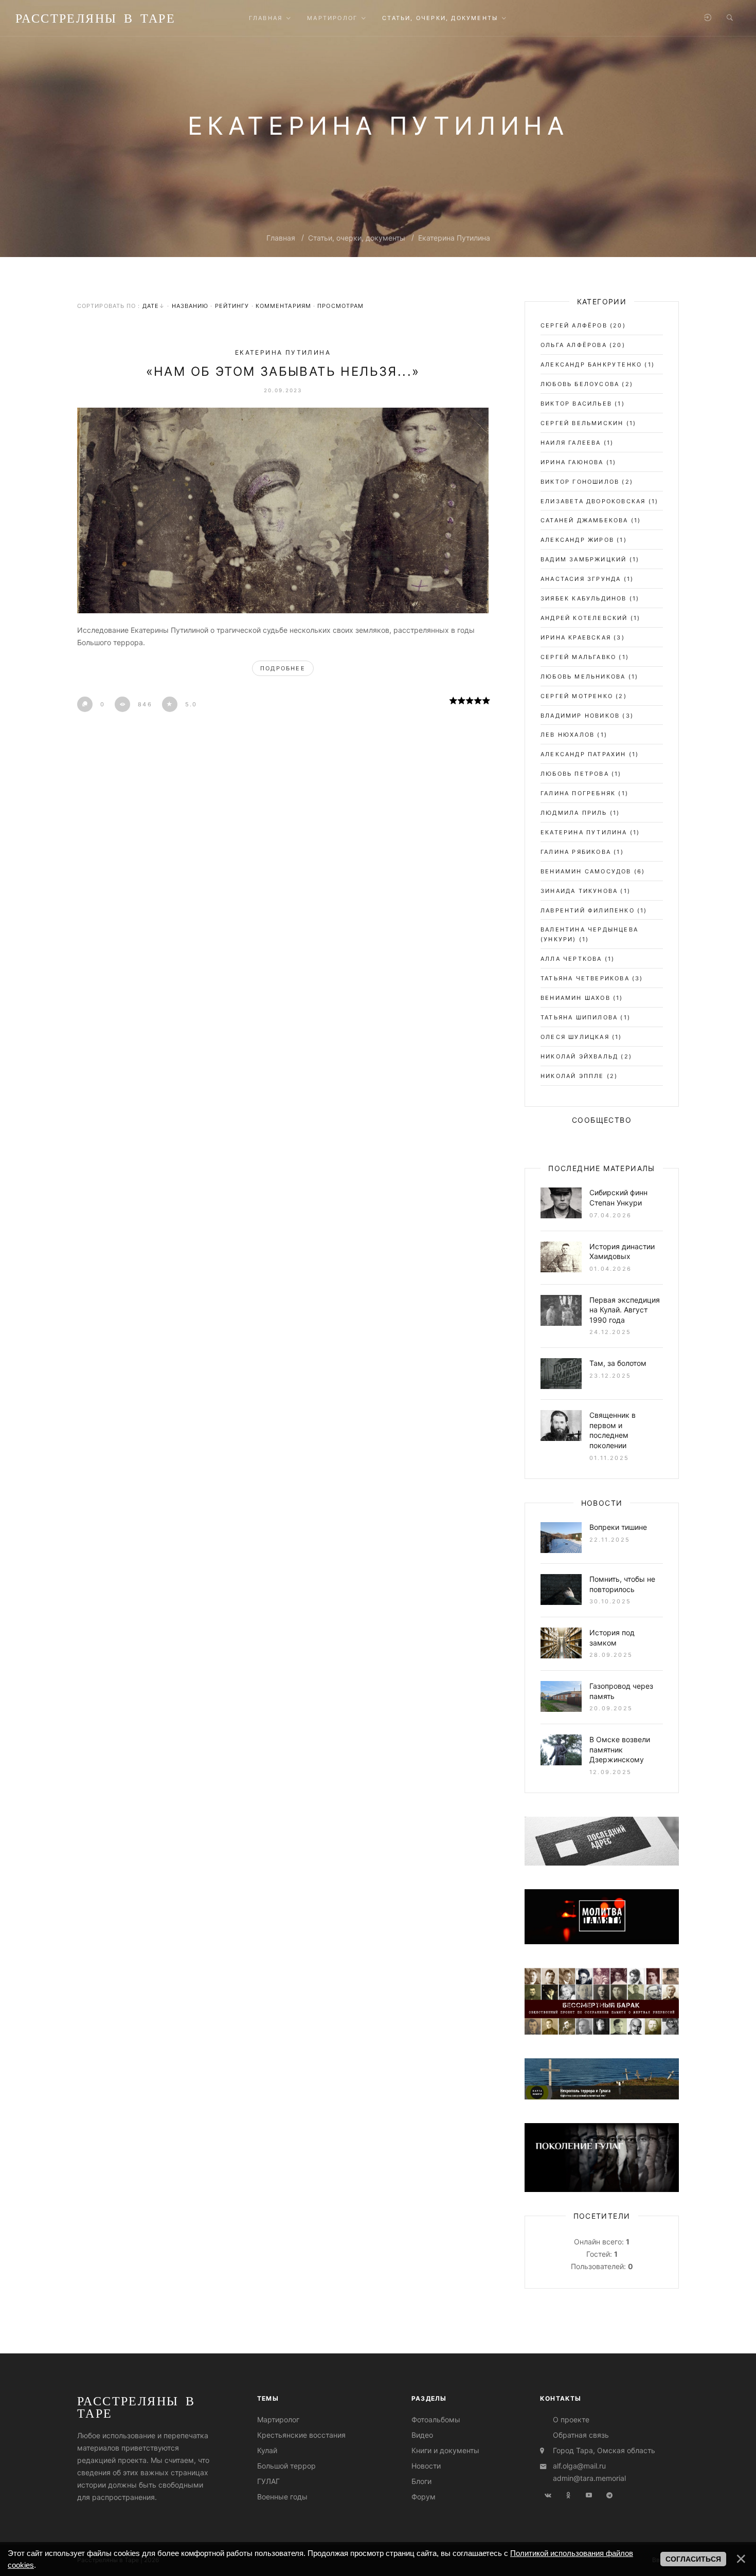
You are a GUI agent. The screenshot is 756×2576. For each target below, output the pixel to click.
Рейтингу (232, 306)
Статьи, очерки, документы (357, 238)
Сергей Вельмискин (582, 423)
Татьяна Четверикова (585, 978)
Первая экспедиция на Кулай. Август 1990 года (625, 1310)
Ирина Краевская (576, 637)
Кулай (267, 2450)
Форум (424, 2497)
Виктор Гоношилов (580, 482)
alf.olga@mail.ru (579, 2466)
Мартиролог (278, 2419)
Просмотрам (340, 306)
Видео (422, 2435)
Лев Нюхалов (568, 735)
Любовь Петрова (575, 774)
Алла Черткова (571, 959)
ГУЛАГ (268, 2481)
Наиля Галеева (571, 443)
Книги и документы (445, 2450)
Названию (190, 306)
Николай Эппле (572, 1076)
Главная (281, 238)
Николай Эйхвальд (579, 1056)
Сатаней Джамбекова (584, 520)
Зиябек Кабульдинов (584, 598)
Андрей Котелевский (584, 618)
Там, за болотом (618, 1363)
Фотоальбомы (436, 2419)
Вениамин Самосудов (586, 871)
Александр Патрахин (583, 754)
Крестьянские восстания (301, 2435)
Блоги (421, 2481)
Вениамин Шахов (575, 998)
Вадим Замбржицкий (583, 559)
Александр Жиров (577, 540)
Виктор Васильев (576, 404)
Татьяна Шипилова (579, 1017)
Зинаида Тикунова (579, 891)
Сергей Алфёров (574, 325)
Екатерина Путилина (454, 238)
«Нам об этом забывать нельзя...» (283, 371)
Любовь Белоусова (580, 384)
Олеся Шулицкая (575, 1037)
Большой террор (286, 2466)
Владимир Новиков (580, 716)
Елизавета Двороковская (593, 501)
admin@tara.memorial (589, 2478)
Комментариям (283, 306)
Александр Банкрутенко (591, 364)
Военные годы (282, 2497)
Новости (426, 2466)
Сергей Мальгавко (578, 657)
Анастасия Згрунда (581, 579)
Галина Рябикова (576, 852)
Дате (151, 306)
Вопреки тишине (618, 1527)
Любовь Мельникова (583, 677)
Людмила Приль (574, 813)
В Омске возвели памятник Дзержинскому (620, 1749)
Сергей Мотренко (577, 696)
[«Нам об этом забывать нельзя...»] (283, 510)
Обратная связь (581, 2435)
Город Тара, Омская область (604, 2450)
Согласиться (693, 2559)
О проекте (571, 2419)
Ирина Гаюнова (572, 462)
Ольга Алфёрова (574, 345)
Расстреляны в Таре (95, 18)
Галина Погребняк (578, 793)
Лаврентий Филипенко (588, 910)
